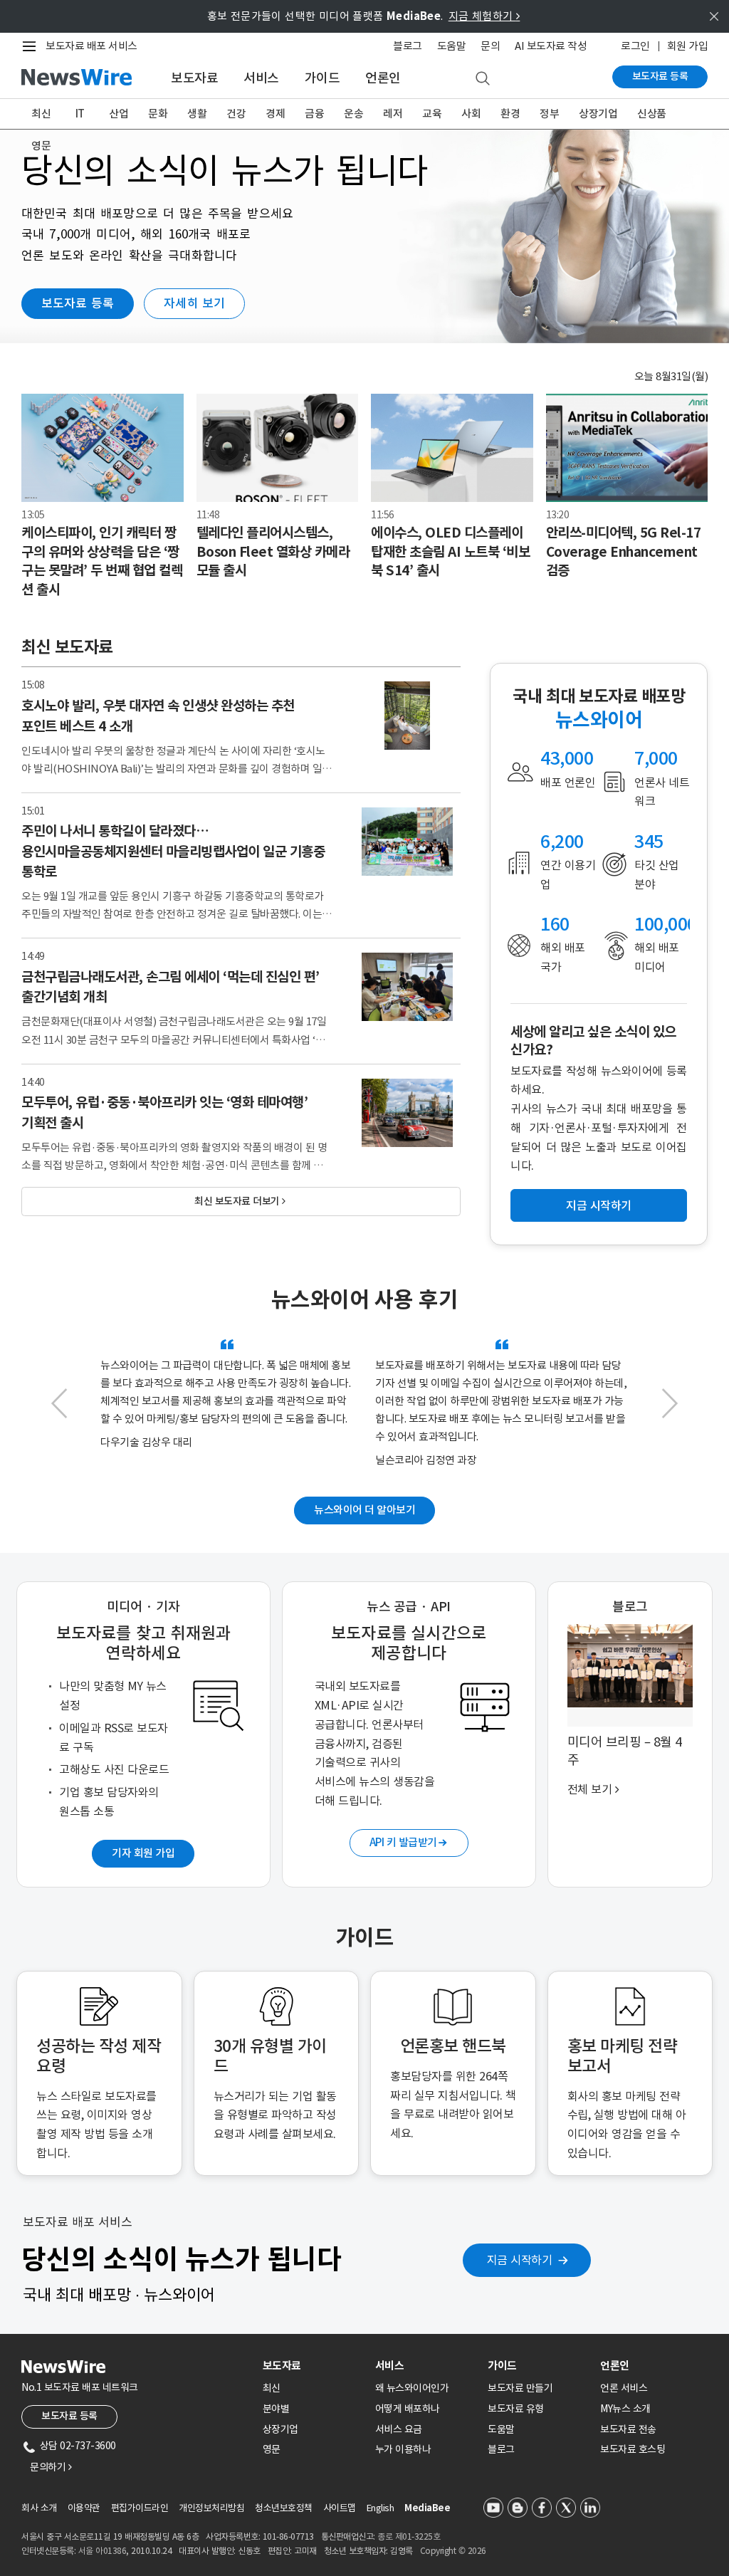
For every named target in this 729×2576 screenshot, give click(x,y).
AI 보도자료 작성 (551, 46)
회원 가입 (688, 46)
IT (80, 114)
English (381, 2508)
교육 (432, 114)
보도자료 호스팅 (633, 2449)
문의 (490, 46)
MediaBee (427, 2508)
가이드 (322, 78)
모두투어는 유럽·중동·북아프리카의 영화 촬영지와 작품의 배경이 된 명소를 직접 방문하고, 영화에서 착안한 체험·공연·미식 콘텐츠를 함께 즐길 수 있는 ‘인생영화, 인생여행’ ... (177, 1165)
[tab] (313, 2366)
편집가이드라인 (140, 2508)
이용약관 (84, 2508)
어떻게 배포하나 (408, 2409)
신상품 (652, 114)
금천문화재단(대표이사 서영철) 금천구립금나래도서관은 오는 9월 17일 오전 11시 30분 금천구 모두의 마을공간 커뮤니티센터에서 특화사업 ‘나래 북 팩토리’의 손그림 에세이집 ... (174, 1039)
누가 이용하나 (403, 2449)
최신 (41, 114)
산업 (119, 114)
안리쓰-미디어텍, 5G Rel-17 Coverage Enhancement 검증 (624, 551)
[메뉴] (32, 46)
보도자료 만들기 (520, 2388)
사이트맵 (340, 2508)
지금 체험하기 (484, 16)
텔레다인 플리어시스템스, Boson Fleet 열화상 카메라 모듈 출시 (273, 551)
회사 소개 (39, 2508)
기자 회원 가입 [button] (143, 1853)
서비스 (261, 78)
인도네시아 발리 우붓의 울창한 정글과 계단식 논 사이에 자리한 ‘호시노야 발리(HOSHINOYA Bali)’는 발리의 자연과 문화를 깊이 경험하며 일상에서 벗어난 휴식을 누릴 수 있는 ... (177, 769)
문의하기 (51, 2467)
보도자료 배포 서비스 (91, 46)
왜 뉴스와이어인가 (412, 2388)
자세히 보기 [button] (194, 303)
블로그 (408, 46)
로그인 (635, 46)
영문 (41, 146)
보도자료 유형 (516, 2409)
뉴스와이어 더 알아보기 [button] (364, 1510)
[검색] (483, 79)
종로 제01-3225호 (409, 2536)
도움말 (452, 46)
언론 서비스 (624, 2388)
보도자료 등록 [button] (78, 303)
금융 (314, 114)
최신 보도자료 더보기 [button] (240, 1201)
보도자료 (194, 78)
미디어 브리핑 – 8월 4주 (625, 1751)
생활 (197, 114)
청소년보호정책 (284, 2508)
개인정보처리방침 (211, 2508)
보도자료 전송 (628, 2429)
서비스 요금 (399, 2429)
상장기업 (598, 114)
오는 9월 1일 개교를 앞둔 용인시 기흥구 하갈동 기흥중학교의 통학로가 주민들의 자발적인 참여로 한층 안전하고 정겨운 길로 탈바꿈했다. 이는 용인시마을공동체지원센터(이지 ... (173, 914)
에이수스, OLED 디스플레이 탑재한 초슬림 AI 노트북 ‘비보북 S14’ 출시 (450, 551)
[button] (59, 1410)
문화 (158, 114)
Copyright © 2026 (453, 2551)
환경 (510, 114)
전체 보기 (593, 1789)
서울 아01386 (103, 2551)
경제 (275, 114)
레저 (393, 114)
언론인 (383, 78)
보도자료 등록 (660, 76)
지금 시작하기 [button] (599, 1205)
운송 (353, 114)
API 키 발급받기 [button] (408, 1842)
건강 (236, 114)
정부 (549, 114)
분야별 (276, 2409)
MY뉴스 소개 (625, 2409)
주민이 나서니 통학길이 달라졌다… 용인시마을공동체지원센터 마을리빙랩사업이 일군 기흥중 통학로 (173, 851)
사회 (471, 114)
